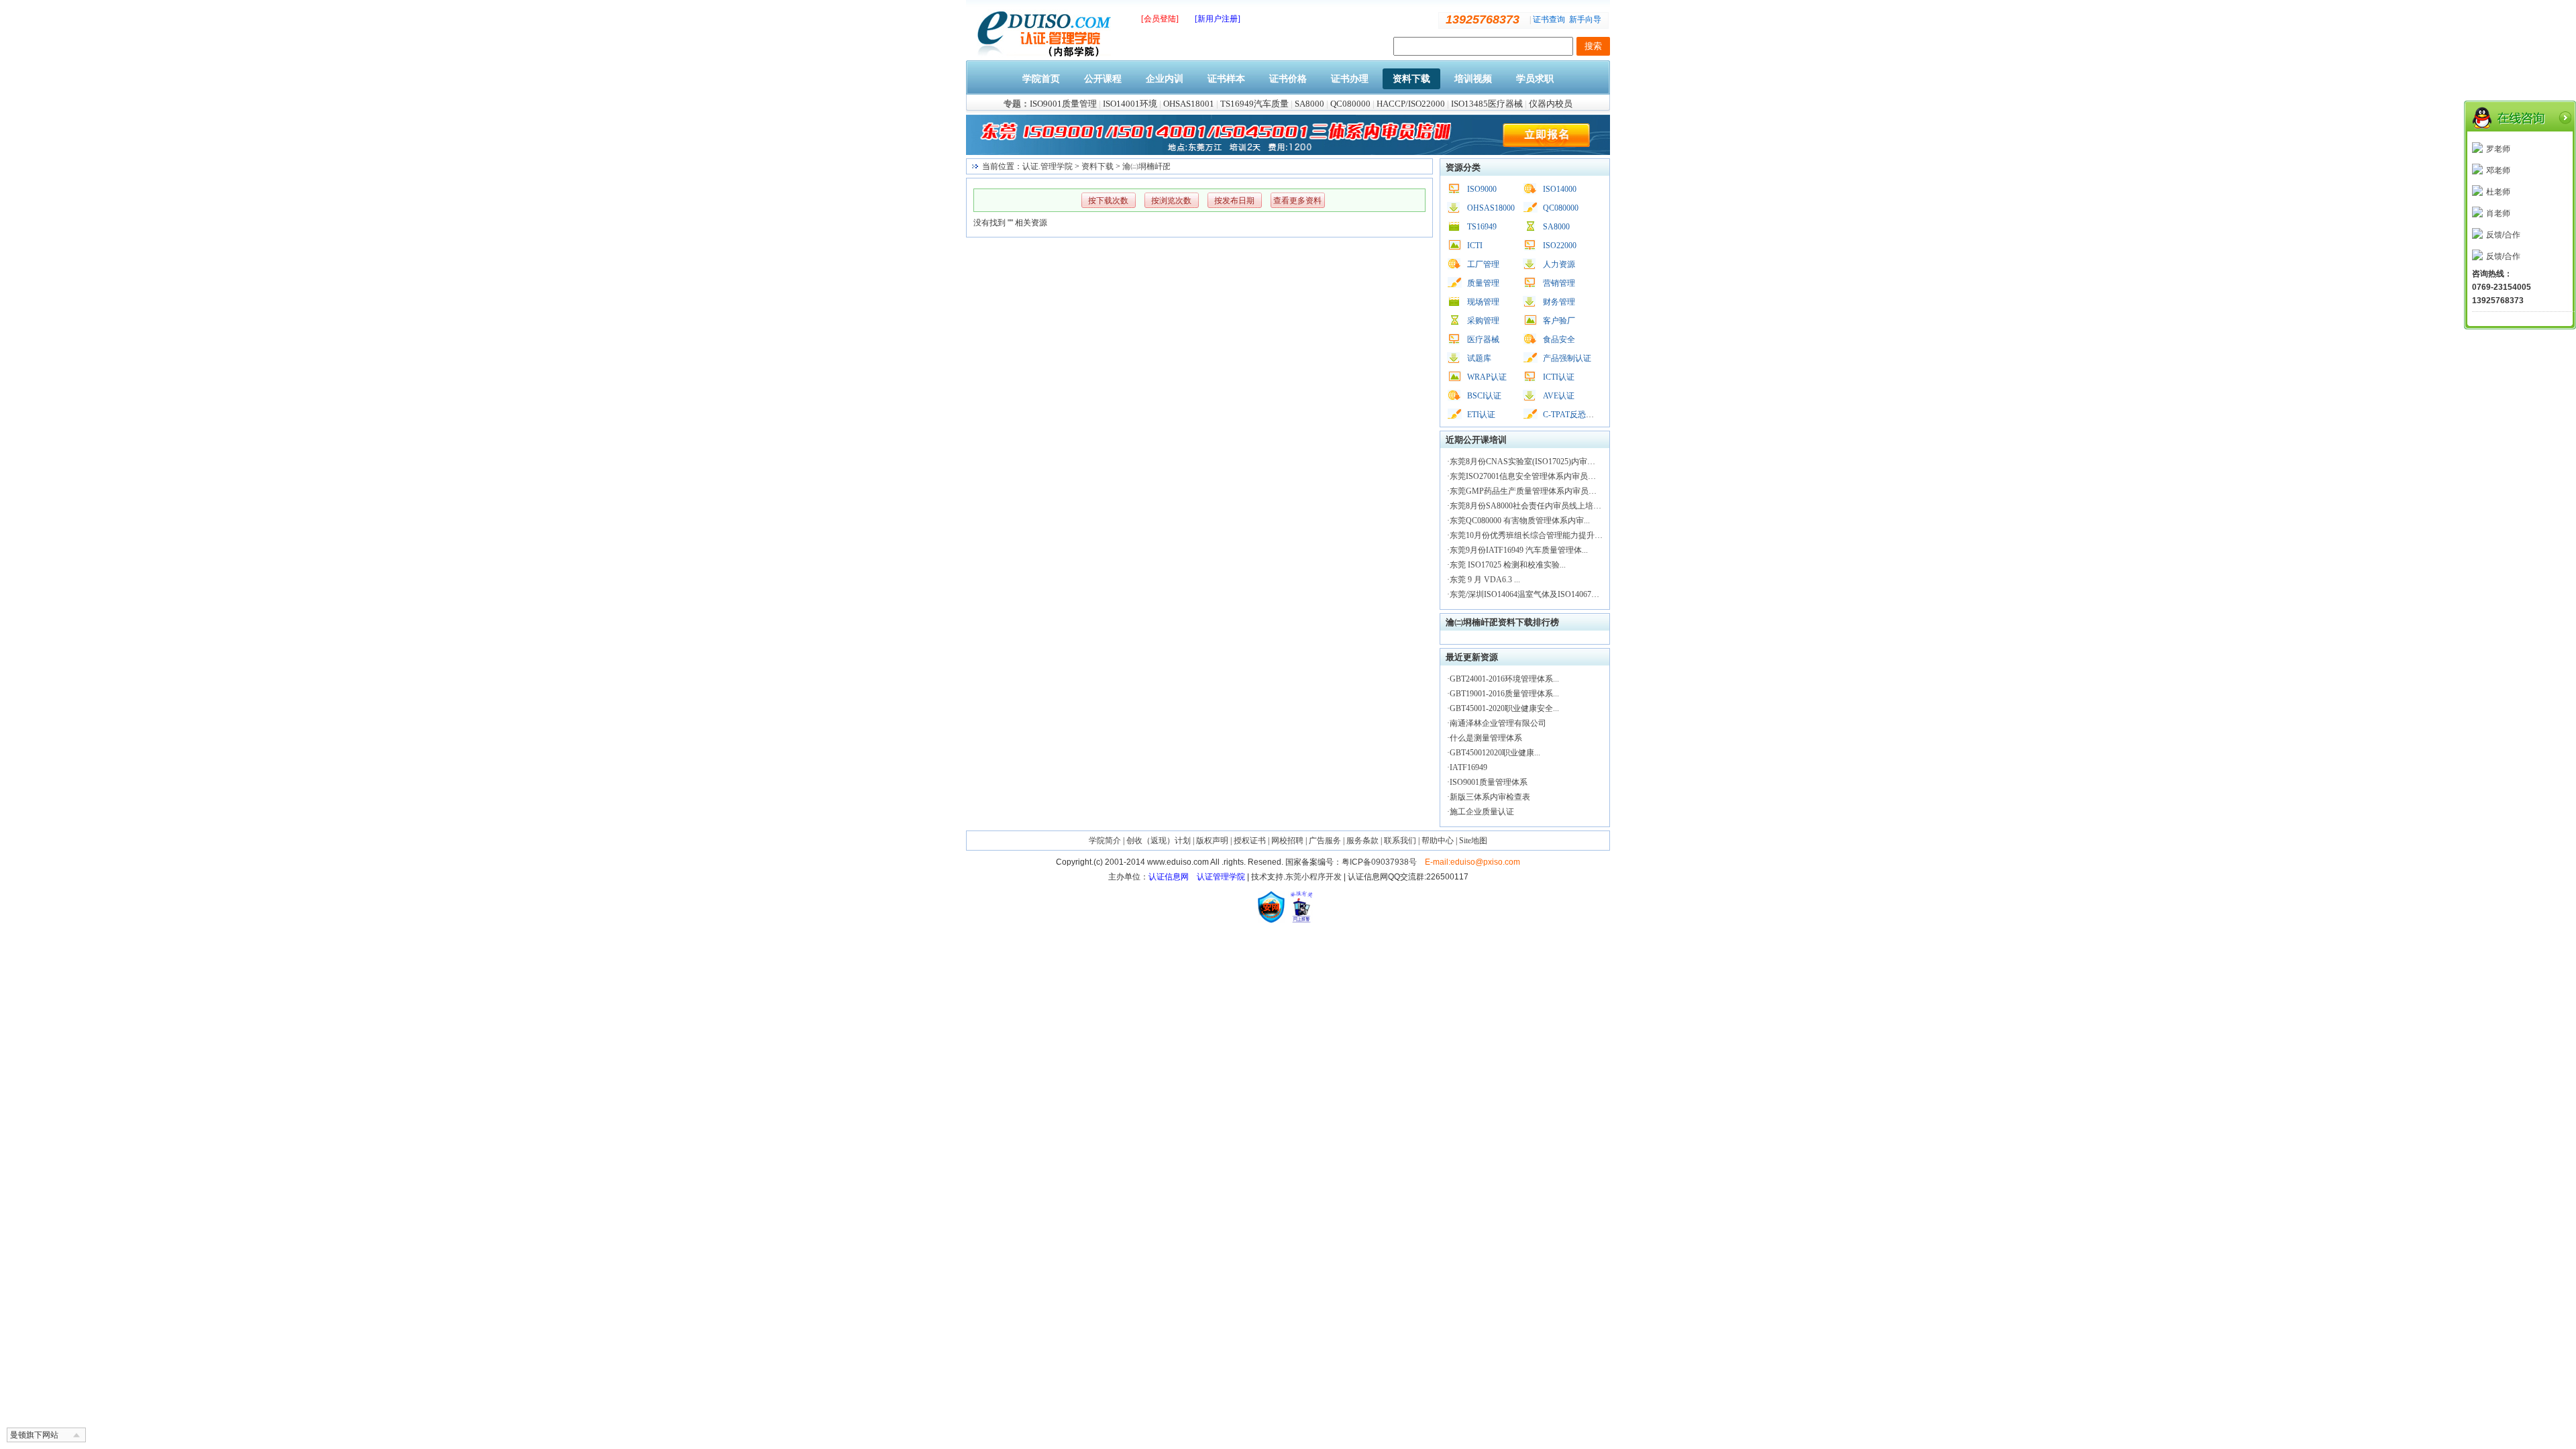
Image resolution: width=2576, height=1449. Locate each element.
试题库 (1479, 358)
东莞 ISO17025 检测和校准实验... (1508, 565)
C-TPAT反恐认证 (1572, 415)
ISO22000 (1560, 246)
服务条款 (1362, 841)
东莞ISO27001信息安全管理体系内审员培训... (1530, 476)
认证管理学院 (1221, 877)
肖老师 (2498, 213)
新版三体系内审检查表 (1490, 797)
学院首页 (1041, 79)
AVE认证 (1559, 396)
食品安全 (1559, 339)
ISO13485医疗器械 (1487, 104)
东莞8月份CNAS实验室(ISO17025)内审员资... (1529, 462)
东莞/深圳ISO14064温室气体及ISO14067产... (1527, 594)
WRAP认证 (1487, 377)
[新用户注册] (1218, 19)
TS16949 (1482, 227)
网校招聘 (1287, 841)
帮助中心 (1438, 841)
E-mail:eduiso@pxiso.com (1472, 862)
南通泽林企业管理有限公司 (1498, 723)
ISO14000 (1560, 189)
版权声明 (1212, 841)
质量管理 (1483, 283)
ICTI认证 (1559, 377)
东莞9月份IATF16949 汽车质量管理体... (1519, 550)
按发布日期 (1234, 201)
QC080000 (1350, 104)
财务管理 (1559, 302)
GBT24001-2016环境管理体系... (1504, 679)
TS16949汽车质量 (1254, 104)
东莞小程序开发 (1313, 877)
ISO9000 (1482, 189)
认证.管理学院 (1048, 166)
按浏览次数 (1171, 201)
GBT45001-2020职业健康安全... (1504, 708)
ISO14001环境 (1130, 104)
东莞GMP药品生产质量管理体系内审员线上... (1530, 491)
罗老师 (2498, 149)
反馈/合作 (2503, 235)
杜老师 (2498, 192)
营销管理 (1559, 283)
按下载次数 (1108, 201)
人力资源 (1559, 264)
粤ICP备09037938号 (1379, 862)
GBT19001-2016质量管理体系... (1504, 694)
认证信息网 (1169, 877)
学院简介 (1105, 841)
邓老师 (2498, 170)
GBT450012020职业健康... (1495, 753)
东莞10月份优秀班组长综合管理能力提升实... (1529, 535)
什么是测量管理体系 (1486, 738)
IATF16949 (1468, 767)
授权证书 (1250, 841)
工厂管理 (1483, 264)
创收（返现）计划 (1159, 841)
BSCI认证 (1484, 396)
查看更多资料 (1297, 201)
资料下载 (1097, 166)
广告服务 (1325, 841)
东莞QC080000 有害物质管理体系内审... (1520, 521)
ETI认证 (1481, 415)
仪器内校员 (1551, 104)
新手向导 (1585, 19)
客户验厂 (1559, 321)
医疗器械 (1483, 339)
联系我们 (1400, 841)
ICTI (1475, 246)
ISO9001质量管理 (1063, 104)
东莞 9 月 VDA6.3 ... (1485, 580)
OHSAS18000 (1491, 208)
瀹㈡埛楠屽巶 (1146, 166)
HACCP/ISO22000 (1411, 104)
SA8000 (1309, 104)
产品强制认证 (1567, 358)
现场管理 (1483, 302)
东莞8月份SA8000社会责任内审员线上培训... (1528, 506)
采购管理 (1483, 321)
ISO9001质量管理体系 (1489, 782)
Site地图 (1473, 841)
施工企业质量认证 (1482, 812)
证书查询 (1549, 19)
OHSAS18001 (1189, 104)
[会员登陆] (1160, 19)
